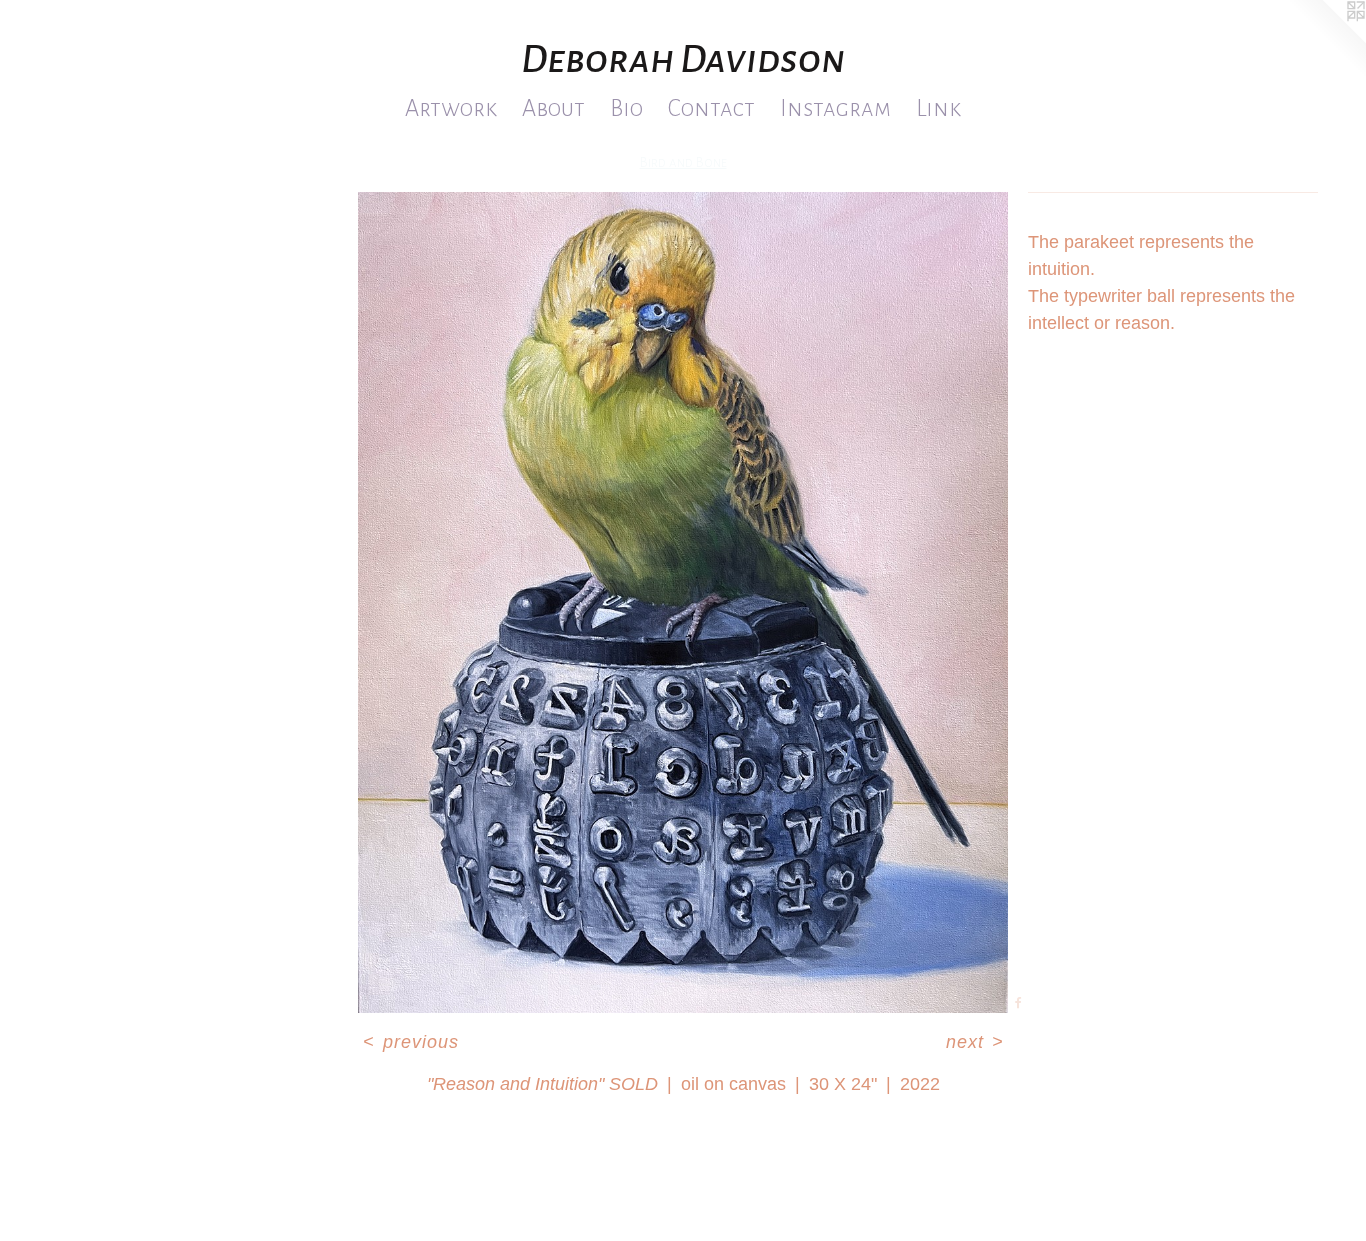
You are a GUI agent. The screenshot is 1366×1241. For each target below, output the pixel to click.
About (553, 108)
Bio (626, 108)
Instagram (835, 108)
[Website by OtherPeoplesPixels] (1326, 40)
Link (938, 108)
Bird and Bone (683, 162)
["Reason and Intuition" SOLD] (683, 602)
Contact (711, 108)
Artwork (451, 108)
